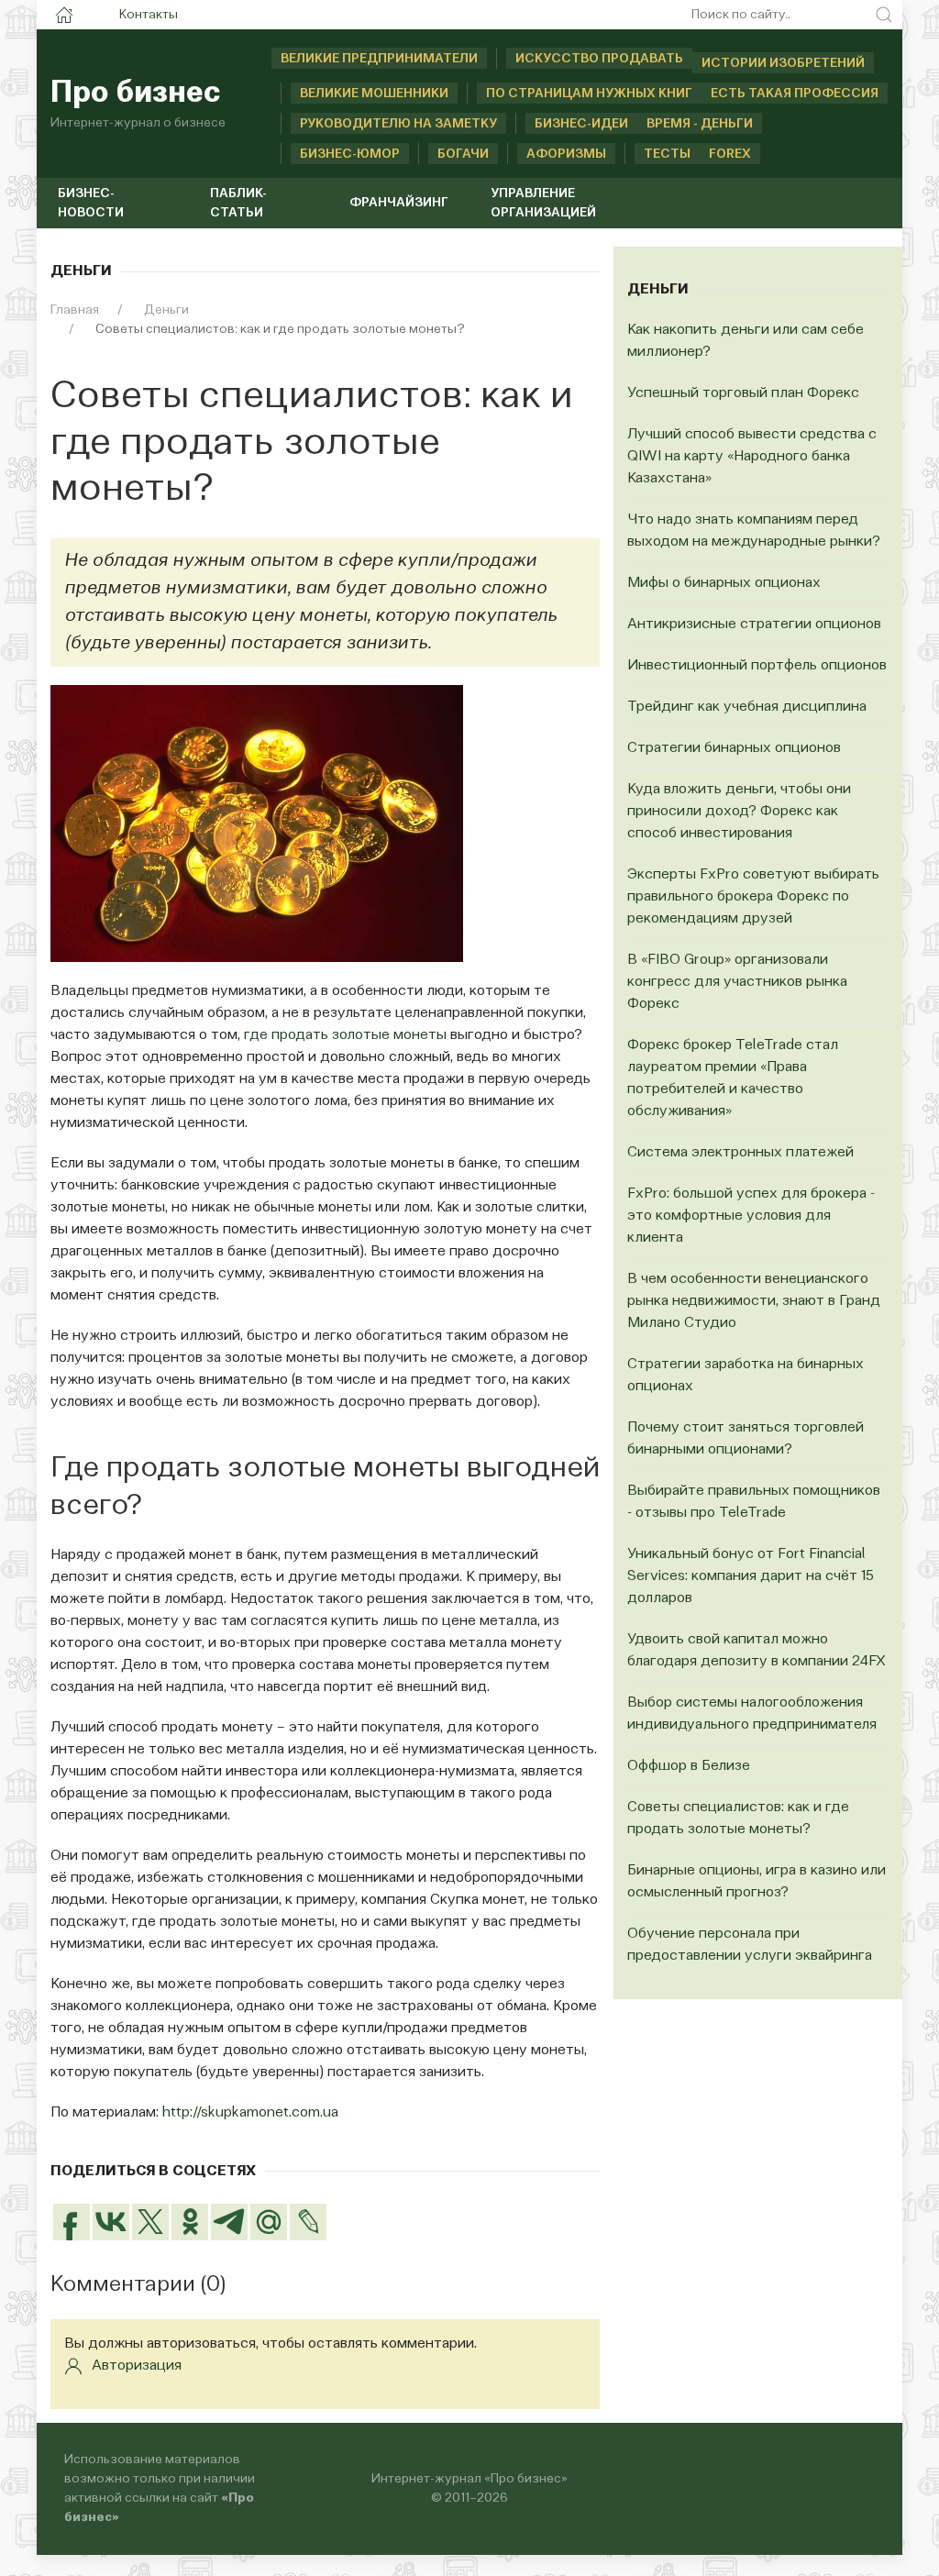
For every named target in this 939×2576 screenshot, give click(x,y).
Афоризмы (566, 154)
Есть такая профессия (795, 94)
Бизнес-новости (91, 203)
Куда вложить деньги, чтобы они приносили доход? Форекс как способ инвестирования (739, 812)
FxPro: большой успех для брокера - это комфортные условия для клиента (751, 1216)
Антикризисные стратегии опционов (754, 625)
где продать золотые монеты (345, 1035)
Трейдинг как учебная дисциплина (747, 707)
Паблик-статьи (238, 203)
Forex (730, 154)
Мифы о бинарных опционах (724, 583)
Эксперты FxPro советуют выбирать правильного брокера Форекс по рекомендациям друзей (753, 897)
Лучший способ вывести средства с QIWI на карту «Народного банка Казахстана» (752, 457)
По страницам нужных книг (589, 94)
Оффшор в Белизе (689, 1766)
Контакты (149, 15)
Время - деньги (700, 124)
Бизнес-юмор (350, 154)
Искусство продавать (599, 59)
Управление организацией (543, 203)
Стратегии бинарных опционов (734, 748)
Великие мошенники (374, 94)
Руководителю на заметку (398, 124)
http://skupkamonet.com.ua (250, 2113)
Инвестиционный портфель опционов (757, 666)
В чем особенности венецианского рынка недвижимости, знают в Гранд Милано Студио (754, 1301)
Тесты (667, 154)
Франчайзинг (399, 203)
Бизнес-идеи (581, 124)
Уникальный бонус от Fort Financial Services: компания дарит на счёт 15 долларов (751, 1576)
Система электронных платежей (740, 1153)
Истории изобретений (783, 63)
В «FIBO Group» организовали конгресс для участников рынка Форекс (737, 982)
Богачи (463, 154)
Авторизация (137, 2366)
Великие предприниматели (379, 59)
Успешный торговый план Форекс (743, 393)
